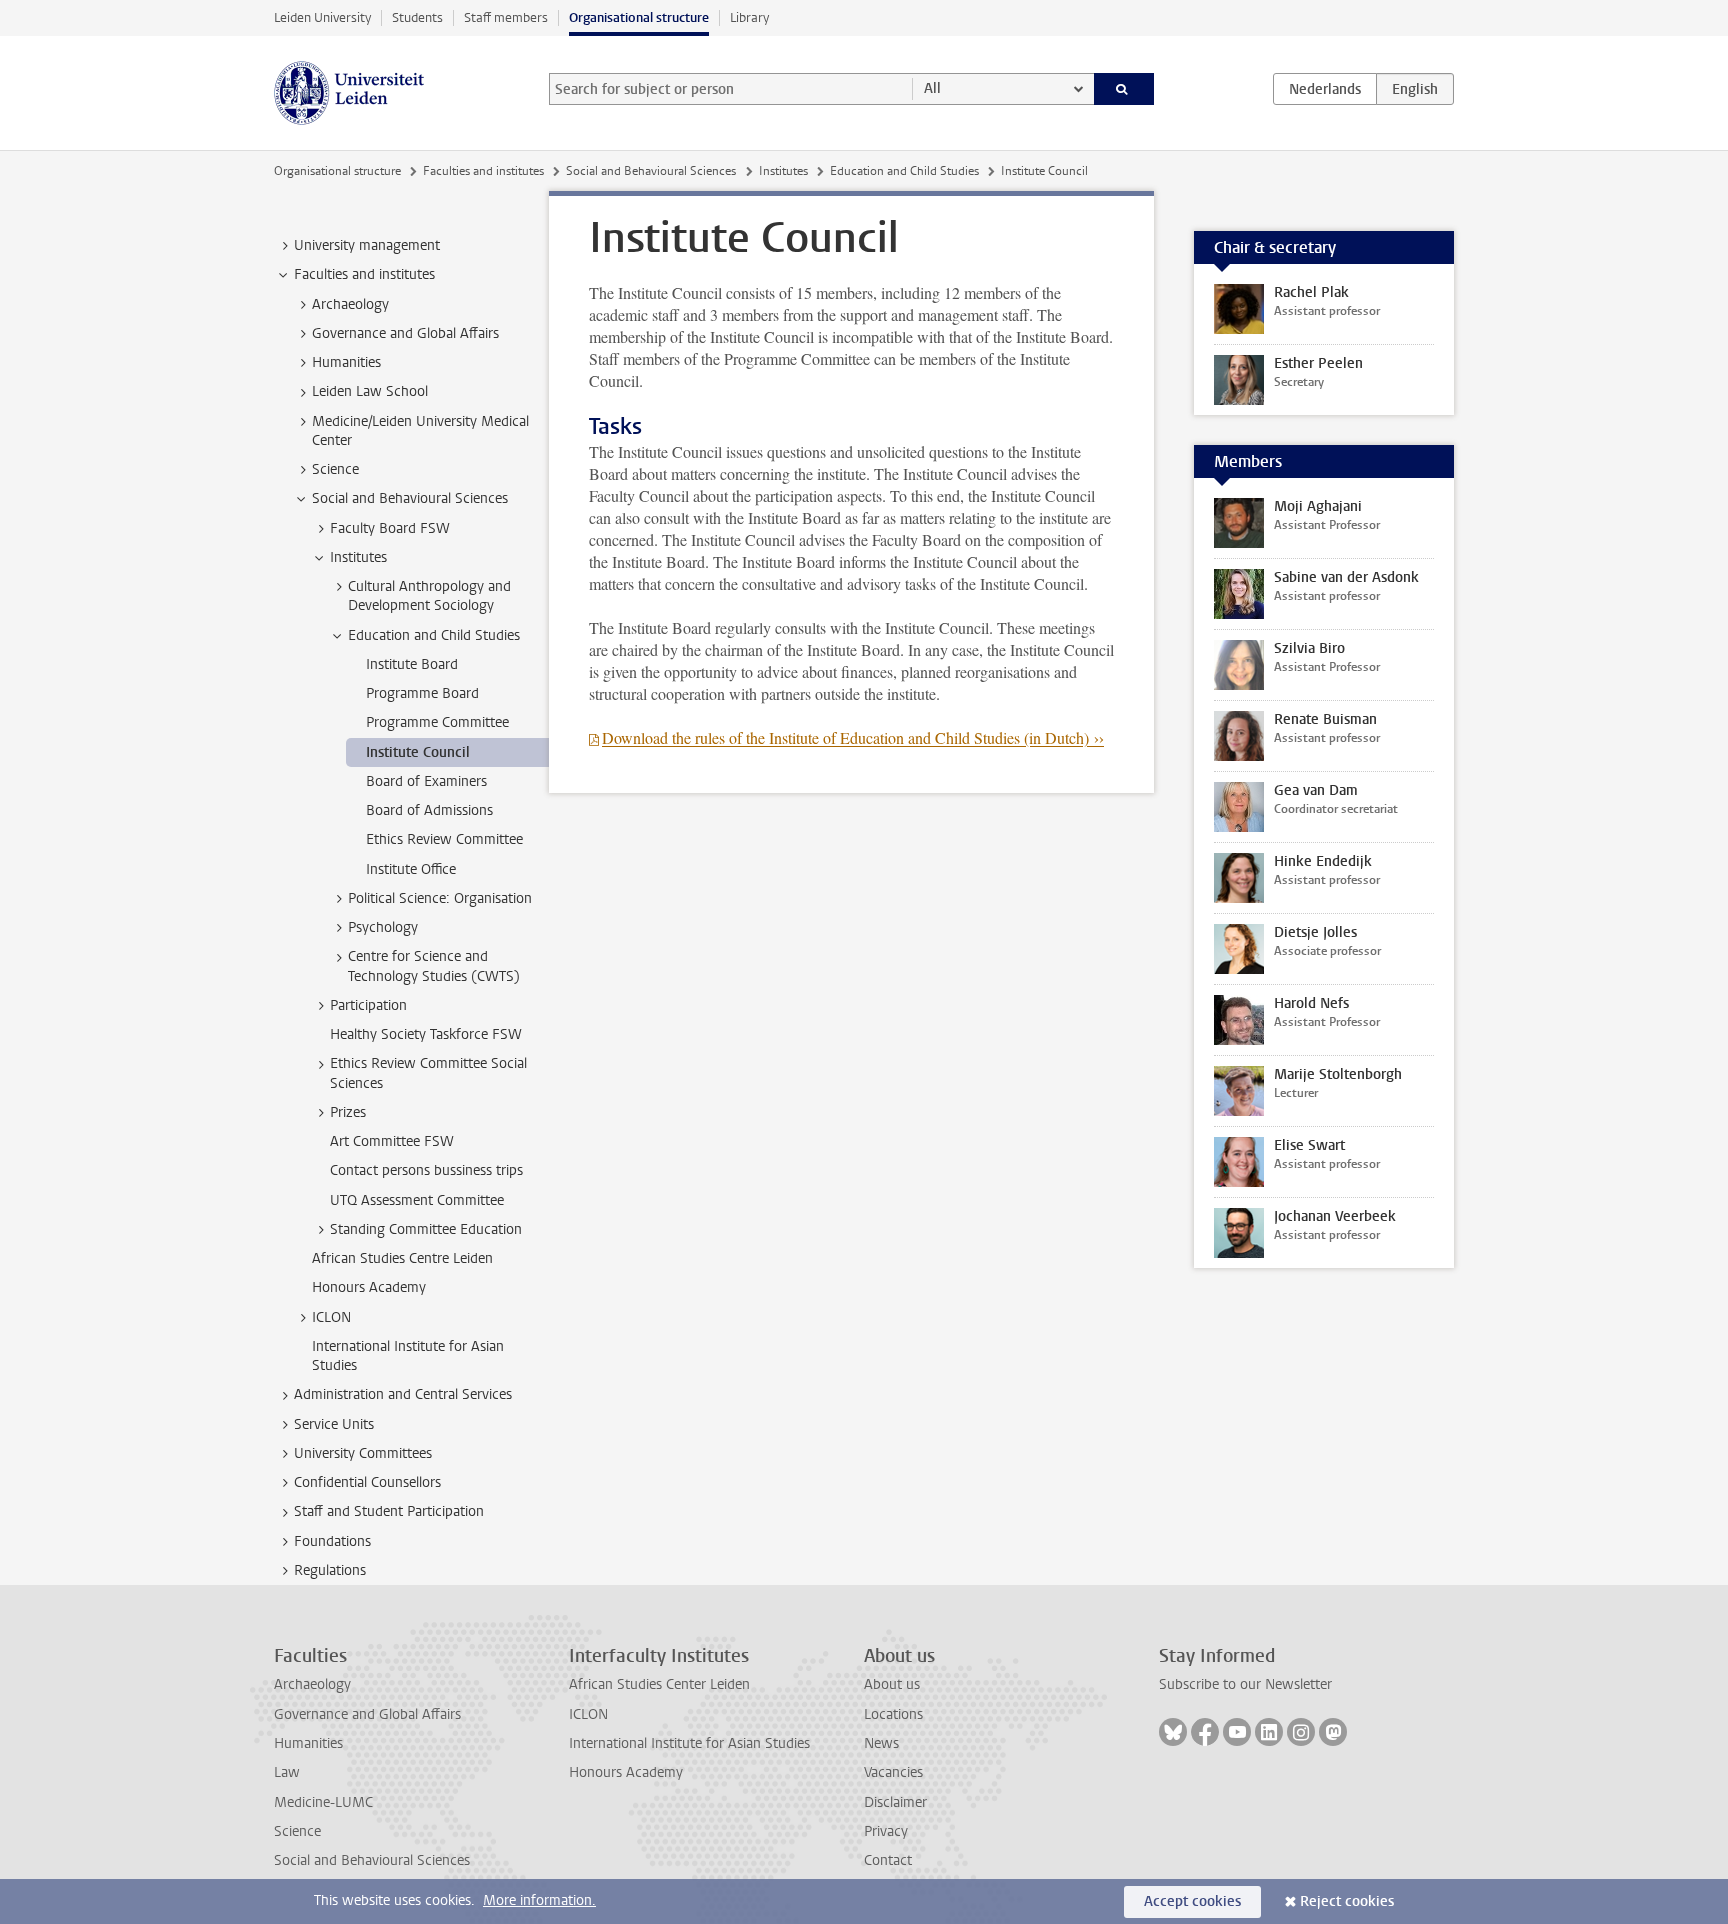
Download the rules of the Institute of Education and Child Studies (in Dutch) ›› (853, 737)
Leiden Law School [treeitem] (370, 391)
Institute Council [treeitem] (418, 752)
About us (892, 1684)
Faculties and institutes (483, 171)
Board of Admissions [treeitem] (429, 810)
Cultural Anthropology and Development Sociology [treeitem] (429, 596)
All (932, 88)
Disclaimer (895, 1802)
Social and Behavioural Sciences (651, 171)
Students (417, 17)
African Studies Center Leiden (659, 1684)
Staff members (506, 17)
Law (287, 1772)
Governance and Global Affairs (367, 1714)
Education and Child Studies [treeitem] (434, 635)
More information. (539, 1900)
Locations (893, 1714)
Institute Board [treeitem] (412, 664)
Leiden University (322, 17)
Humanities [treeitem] (346, 362)
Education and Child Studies (904, 171)
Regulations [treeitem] (330, 1570)
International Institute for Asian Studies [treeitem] (408, 1356)
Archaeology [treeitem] (350, 304)
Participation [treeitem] (368, 1005)
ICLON (588, 1714)
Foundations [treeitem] (332, 1541)
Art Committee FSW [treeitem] (392, 1141)
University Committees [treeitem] (363, 1453)
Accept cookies (1192, 1901)
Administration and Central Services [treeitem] (403, 1394)
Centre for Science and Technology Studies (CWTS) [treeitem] (434, 966)
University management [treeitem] (367, 245)
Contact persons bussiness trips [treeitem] (426, 1170)
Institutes (783, 171)
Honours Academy (626, 1772)
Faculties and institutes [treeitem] (364, 274)
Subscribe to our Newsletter (1245, 1684)
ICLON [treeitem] (331, 1317)
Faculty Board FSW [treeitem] (390, 528)
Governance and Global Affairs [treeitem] (405, 333)
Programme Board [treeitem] (422, 693)
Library (749, 17)
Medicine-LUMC (323, 1802)
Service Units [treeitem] (334, 1424)
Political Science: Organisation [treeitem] (440, 898)
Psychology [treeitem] (383, 927)
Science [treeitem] (335, 469)
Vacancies (893, 1772)
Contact (888, 1860)
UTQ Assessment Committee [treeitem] (417, 1200)
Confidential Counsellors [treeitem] (367, 1482)
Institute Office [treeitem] (411, 869)
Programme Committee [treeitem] (437, 722)
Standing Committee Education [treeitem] (426, 1229)
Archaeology (312, 1684)
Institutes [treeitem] (358, 557)
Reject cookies (1347, 1901)
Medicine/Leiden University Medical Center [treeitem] (420, 431)
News (881, 1743)
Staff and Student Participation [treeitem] (389, 1511)
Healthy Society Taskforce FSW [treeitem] (426, 1034)
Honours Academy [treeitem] (369, 1287)
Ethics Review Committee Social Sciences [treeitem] (428, 1073)
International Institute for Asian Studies (689, 1743)
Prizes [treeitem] (348, 1112)
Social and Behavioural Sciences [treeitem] (410, 498)
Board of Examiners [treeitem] (426, 781)
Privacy (886, 1831)
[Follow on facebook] (1205, 1732)
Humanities (308, 1743)
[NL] (1325, 89)
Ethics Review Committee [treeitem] (444, 839)
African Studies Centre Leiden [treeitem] (402, 1258)
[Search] (1124, 89)
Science (297, 1831)
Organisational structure (639, 17)
